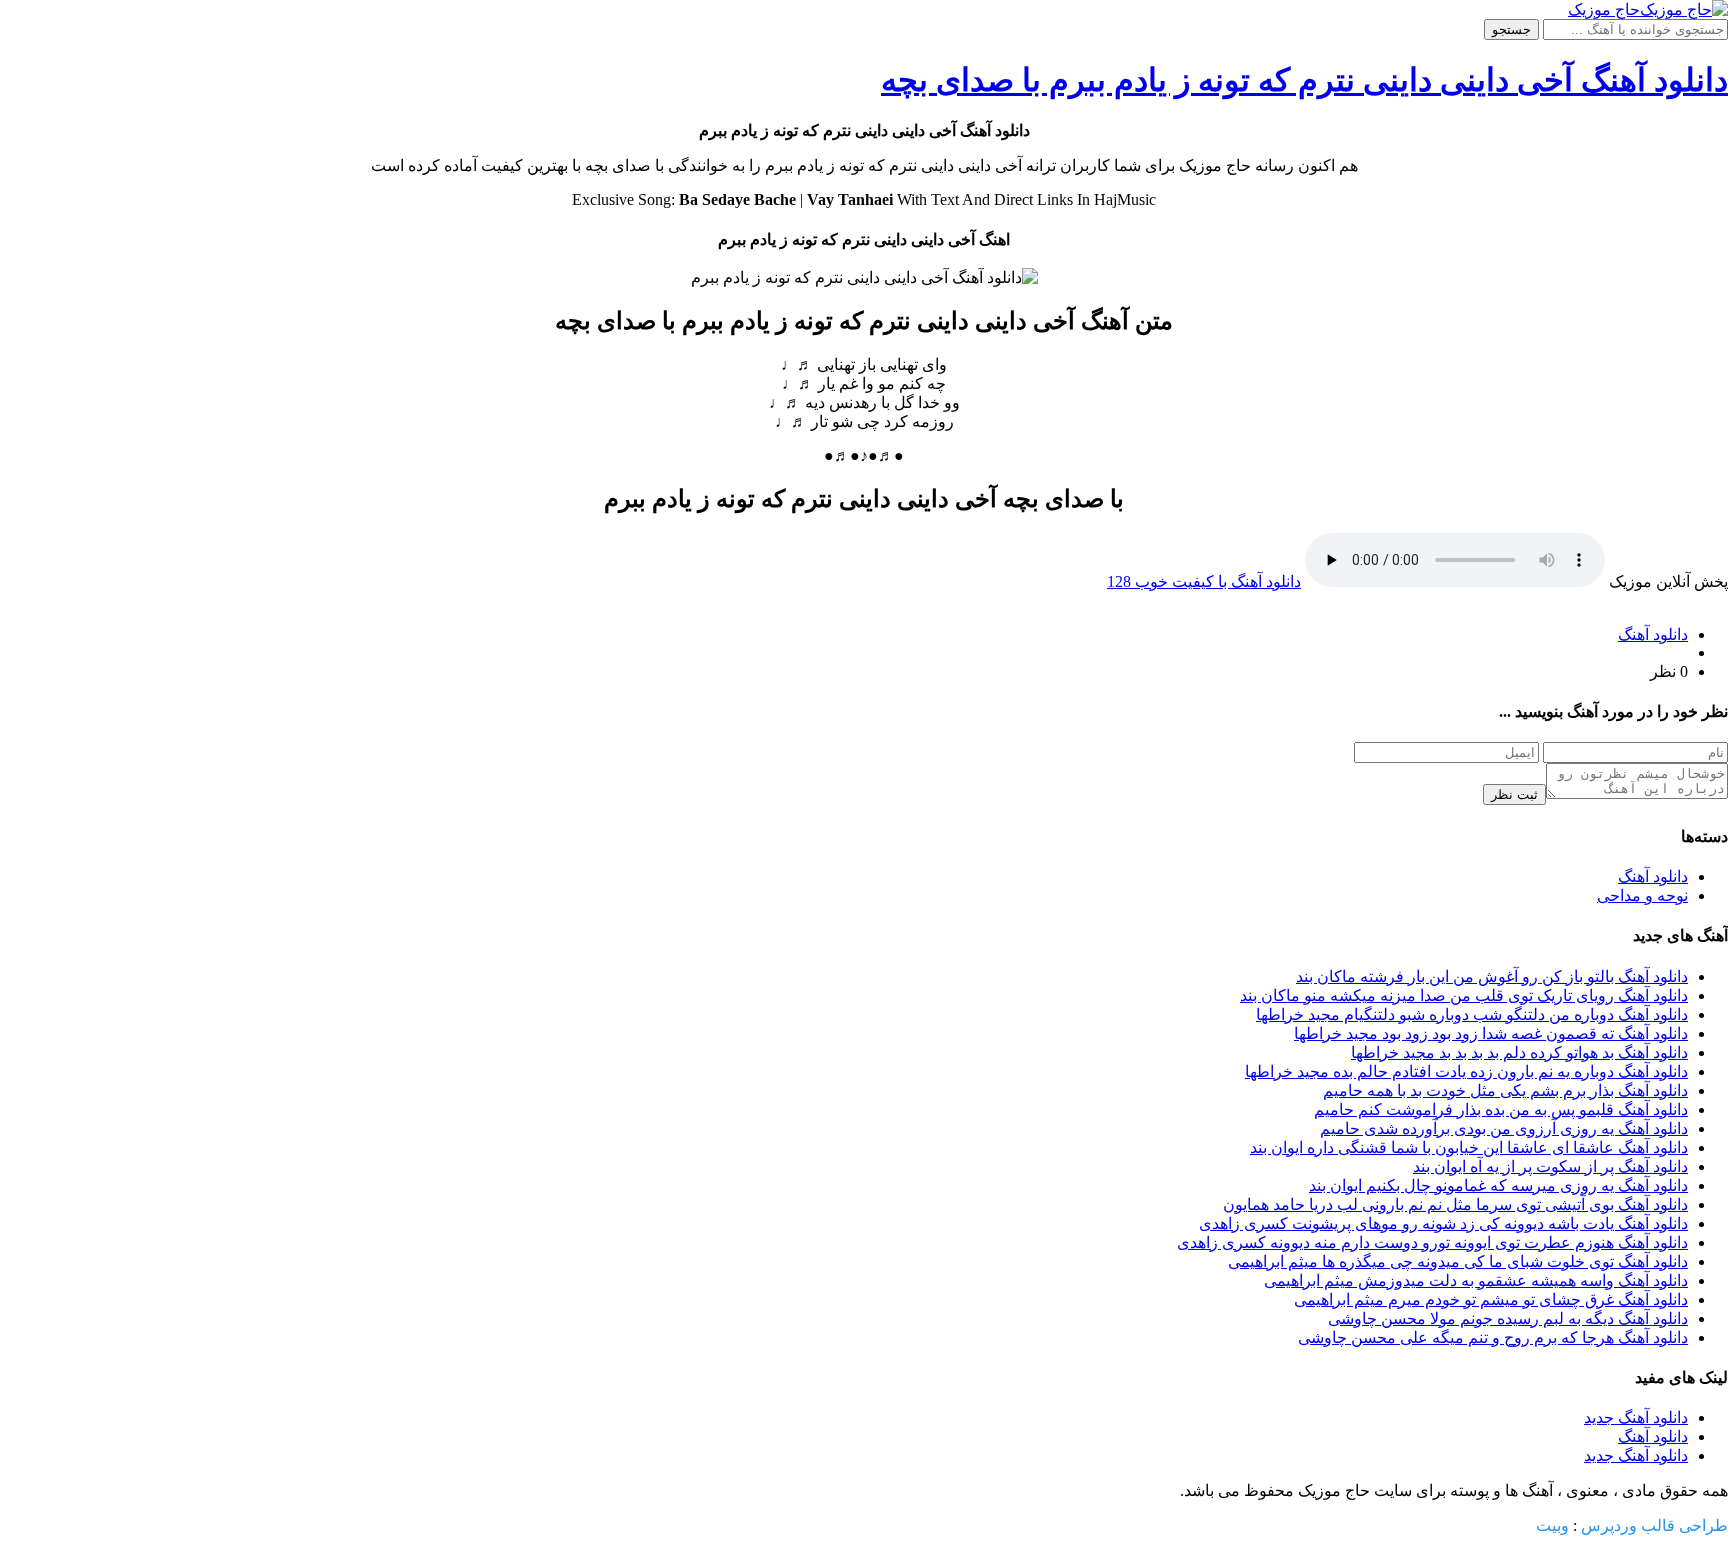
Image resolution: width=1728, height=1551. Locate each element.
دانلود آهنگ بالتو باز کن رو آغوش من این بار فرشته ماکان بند (1492, 976)
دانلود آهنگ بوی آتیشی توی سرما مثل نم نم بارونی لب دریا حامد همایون (1455, 1204)
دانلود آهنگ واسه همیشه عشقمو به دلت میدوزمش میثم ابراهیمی (1476, 1280)
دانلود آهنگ (1653, 634)
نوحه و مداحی (1642, 895)
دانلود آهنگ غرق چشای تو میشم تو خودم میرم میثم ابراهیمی (1491, 1299)
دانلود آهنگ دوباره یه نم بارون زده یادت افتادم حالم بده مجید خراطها (1466, 1071)
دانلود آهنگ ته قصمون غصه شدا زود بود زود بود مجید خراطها (1491, 1033)
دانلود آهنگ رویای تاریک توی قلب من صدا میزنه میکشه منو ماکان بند (1464, 995)
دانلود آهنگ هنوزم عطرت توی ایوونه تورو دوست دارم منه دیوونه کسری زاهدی (1432, 1242)
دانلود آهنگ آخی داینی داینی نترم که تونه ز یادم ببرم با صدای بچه (1304, 80)
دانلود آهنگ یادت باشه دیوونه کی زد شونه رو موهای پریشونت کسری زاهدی (1443, 1223)
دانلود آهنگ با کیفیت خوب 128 (1204, 581)
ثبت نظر (1514, 794)
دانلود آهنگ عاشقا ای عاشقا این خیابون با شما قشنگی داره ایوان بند (1469, 1147)
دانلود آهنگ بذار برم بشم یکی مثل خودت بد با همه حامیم (1505, 1090)
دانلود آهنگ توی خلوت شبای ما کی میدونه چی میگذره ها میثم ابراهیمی (1458, 1261)
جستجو (1511, 29)
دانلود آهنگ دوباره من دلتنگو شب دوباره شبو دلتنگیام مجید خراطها (1472, 1014)
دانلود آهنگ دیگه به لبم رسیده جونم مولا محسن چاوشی (1508, 1318)
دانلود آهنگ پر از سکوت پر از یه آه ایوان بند (1550, 1166)
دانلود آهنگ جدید (1636, 1417)
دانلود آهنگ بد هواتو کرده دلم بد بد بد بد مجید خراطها (1519, 1052)
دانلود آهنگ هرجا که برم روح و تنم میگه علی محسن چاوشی (1493, 1337)
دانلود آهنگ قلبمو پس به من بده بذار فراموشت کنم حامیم (1501, 1109)
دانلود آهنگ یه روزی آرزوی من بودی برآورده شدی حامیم (1504, 1128)
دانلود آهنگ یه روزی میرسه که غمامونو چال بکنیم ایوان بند (1498, 1185)
